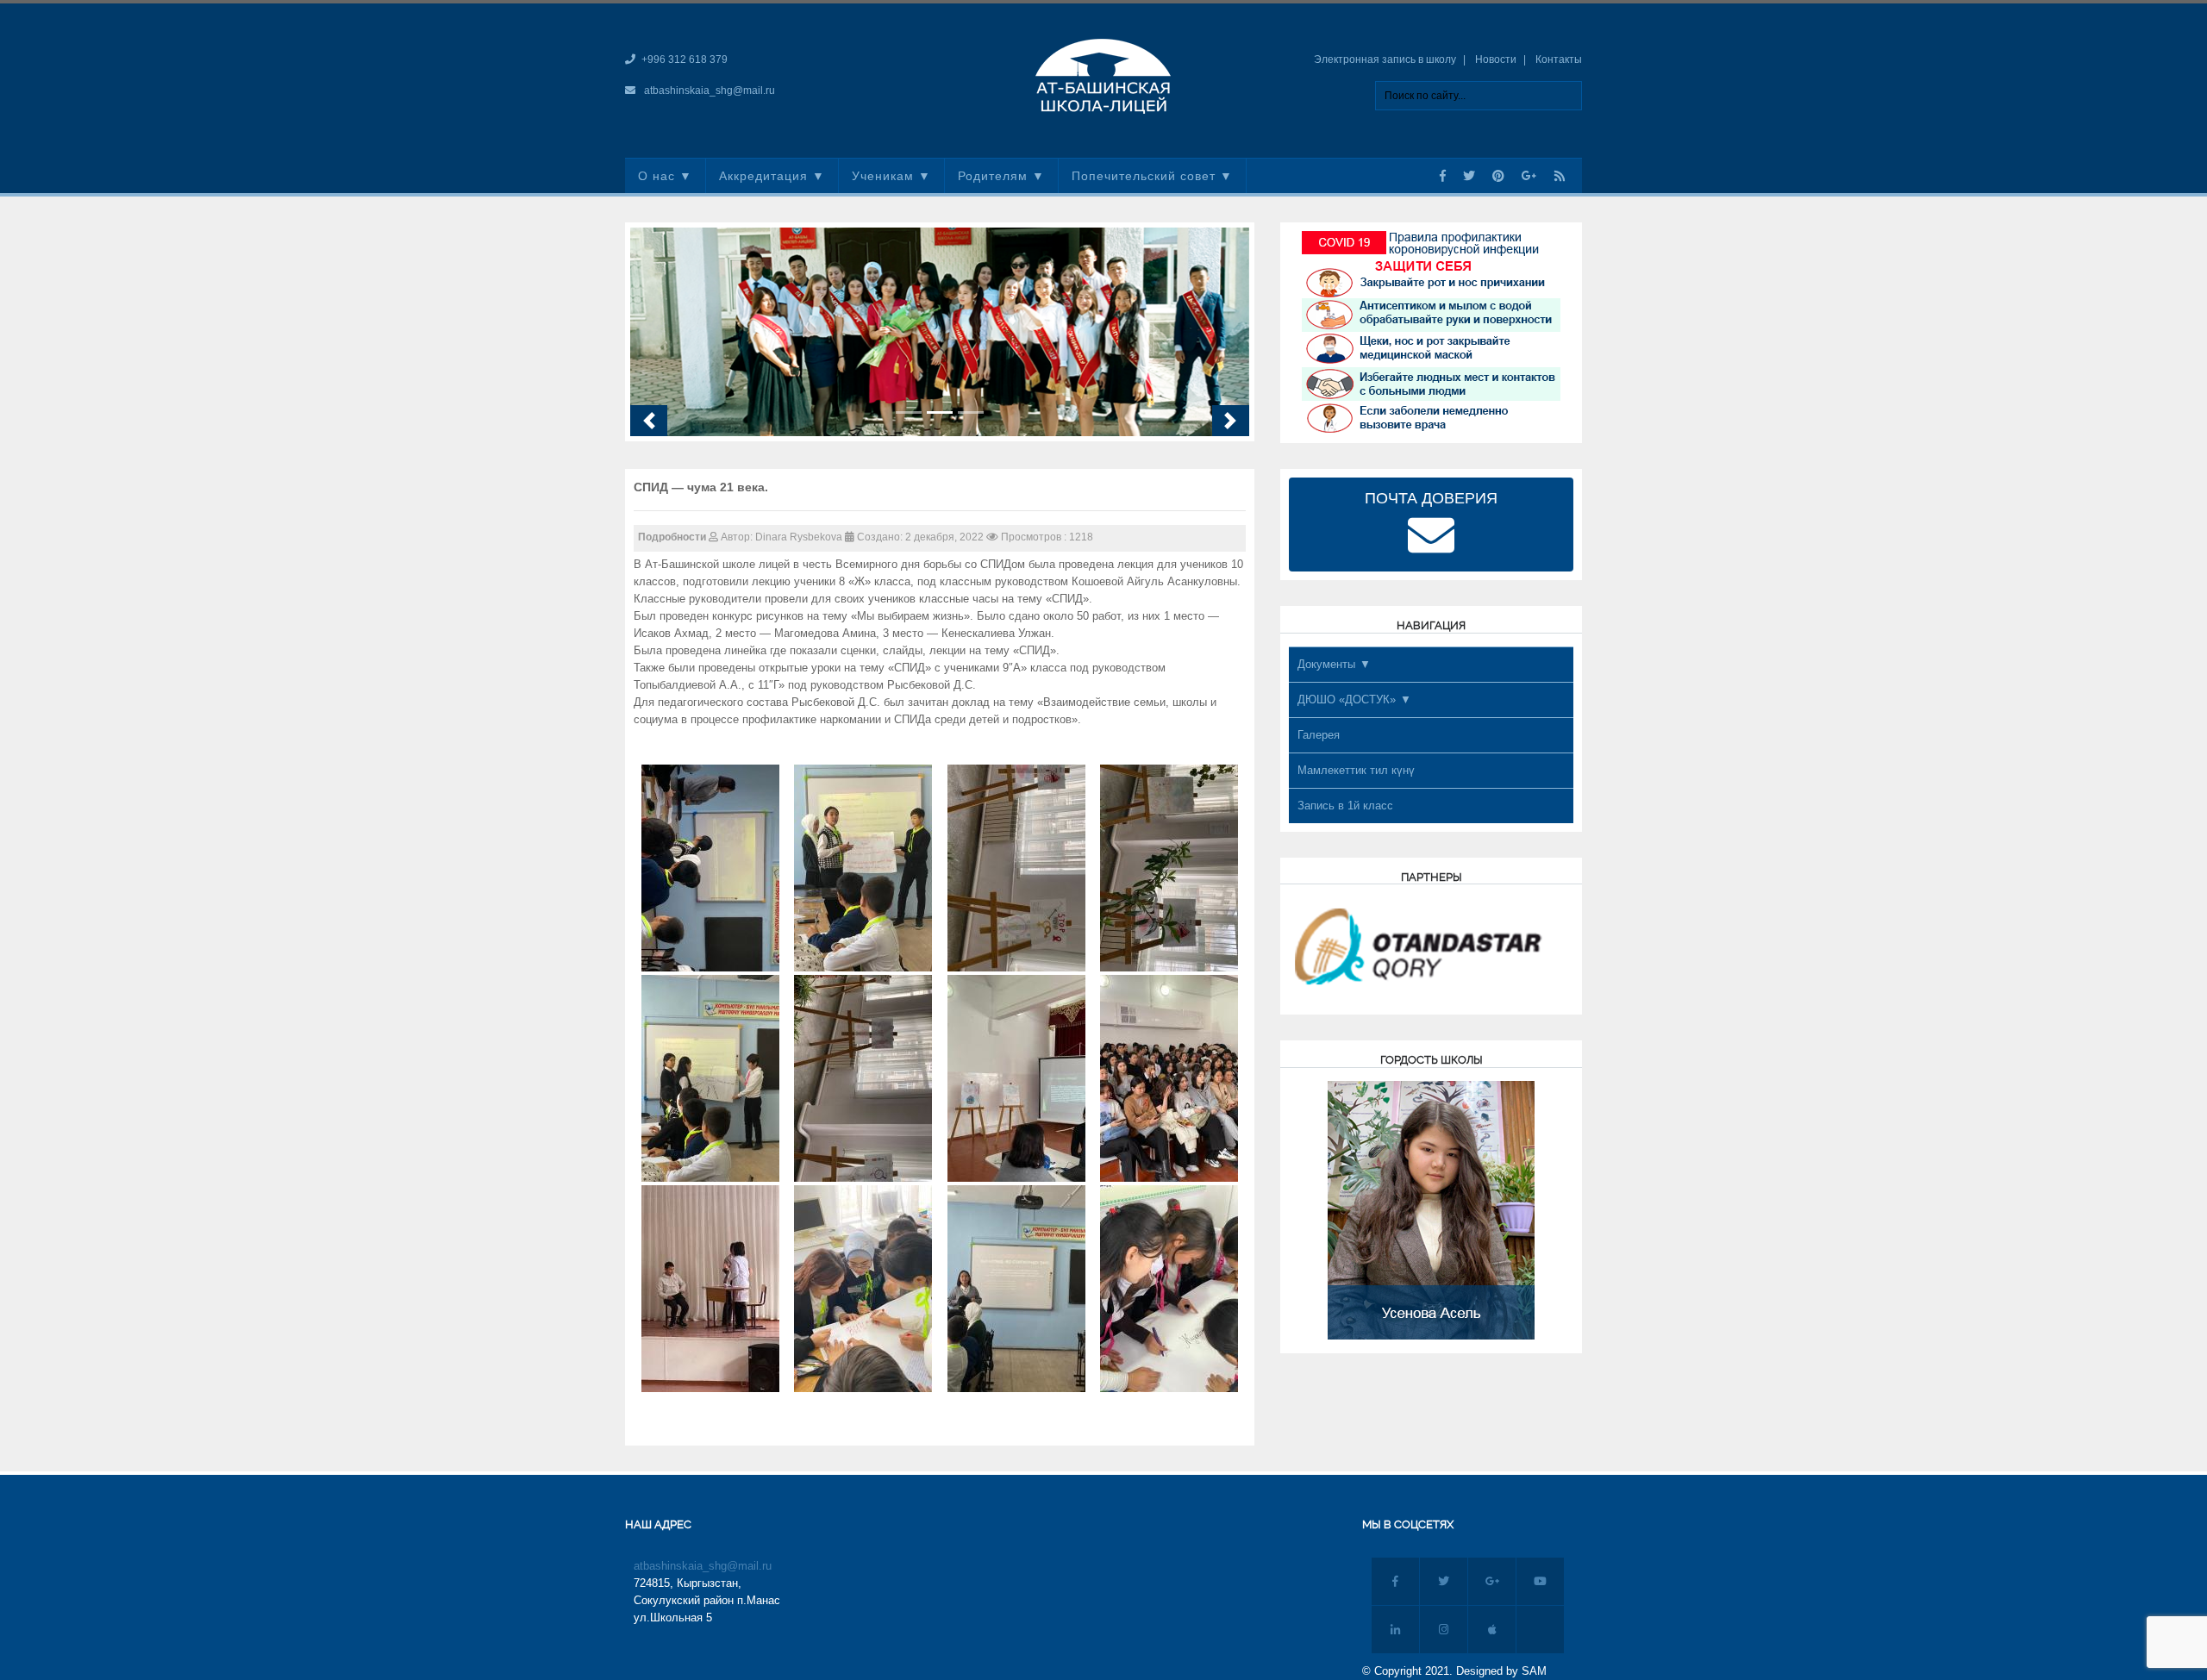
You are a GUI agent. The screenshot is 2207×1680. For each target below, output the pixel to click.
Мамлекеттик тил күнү (1356, 770)
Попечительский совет (1144, 176)
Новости (1496, 59)
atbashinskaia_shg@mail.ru (710, 91)
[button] (649, 421)
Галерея (1319, 735)
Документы (1326, 664)
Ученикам (883, 176)
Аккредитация (763, 176)
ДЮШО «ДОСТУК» (1347, 699)
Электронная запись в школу (1385, 59)
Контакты (1559, 59)
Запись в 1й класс (1345, 806)
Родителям (993, 176)
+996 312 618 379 (685, 59)
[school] (1103, 75)
